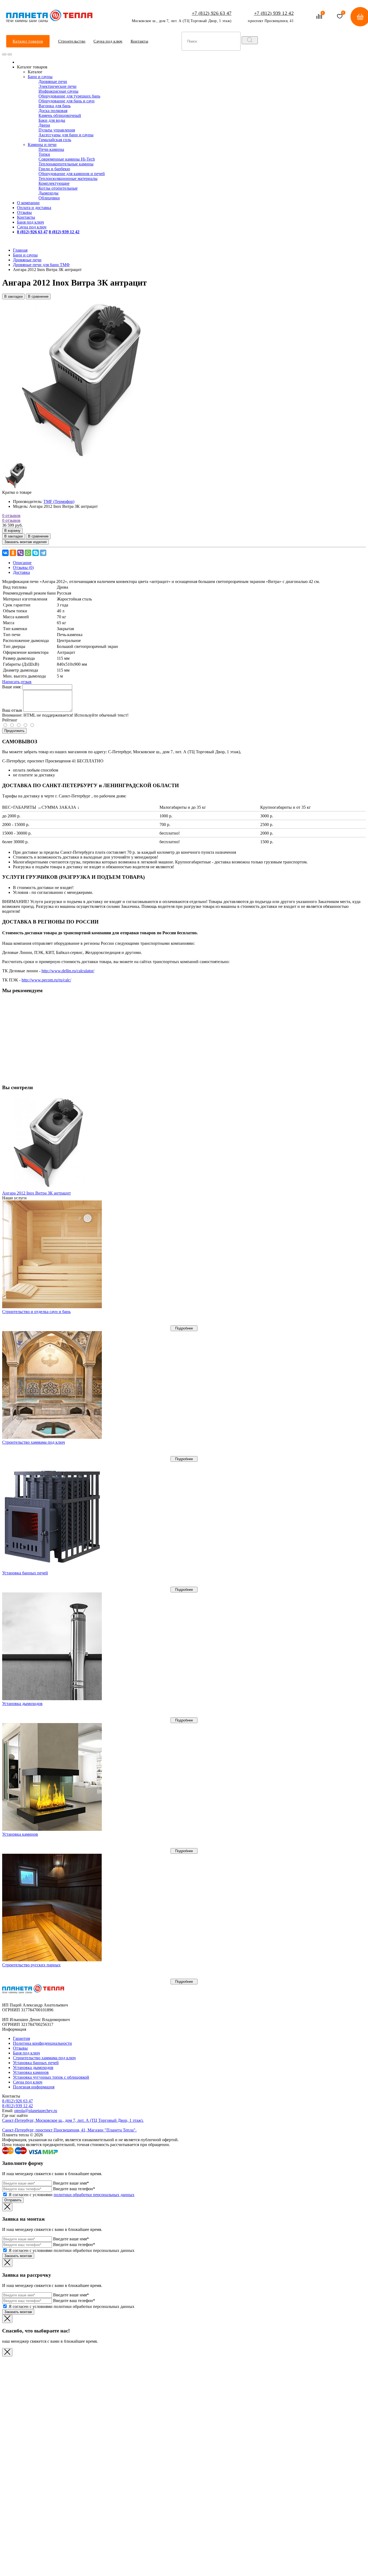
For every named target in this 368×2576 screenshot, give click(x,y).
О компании (28, 203)
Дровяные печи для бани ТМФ (41, 265)
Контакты (139, 41)
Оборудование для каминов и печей (72, 174)
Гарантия (21, 2038)
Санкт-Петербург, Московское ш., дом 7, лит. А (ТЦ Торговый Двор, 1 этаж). (73, 2120)
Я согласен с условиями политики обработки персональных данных (72, 2250)
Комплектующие (54, 183)
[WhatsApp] (28, 553)
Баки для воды (52, 120)
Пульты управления (57, 130)
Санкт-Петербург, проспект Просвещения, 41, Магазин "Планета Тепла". (69, 2130)
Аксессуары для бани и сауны (66, 135)
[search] (250, 40)
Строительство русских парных (31, 1965)
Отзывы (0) (23, 567)
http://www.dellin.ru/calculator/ (68, 971)
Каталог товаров (28, 41)
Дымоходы (48, 193)
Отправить (13, 2200)
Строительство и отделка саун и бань (36, 1312)
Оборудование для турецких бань (69, 96)
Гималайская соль (55, 140)
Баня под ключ (30, 222)
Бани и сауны (40, 77)
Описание (22, 563)
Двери (44, 125)
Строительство (72, 41)
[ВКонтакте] (5, 553)
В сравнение (38, 296)
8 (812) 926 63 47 (18, 2101)
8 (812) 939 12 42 (18, 2106)
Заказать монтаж (18, 2256)
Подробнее (184, 1328)
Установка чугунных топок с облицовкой (51, 2077)
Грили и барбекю (54, 169)
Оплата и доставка (34, 208)
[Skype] (36, 553)
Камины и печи (42, 145)
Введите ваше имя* (71, 2183)
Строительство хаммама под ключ (34, 1442)
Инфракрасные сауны (58, 91)
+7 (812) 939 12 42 (274, 13)
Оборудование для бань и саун (67, 101)
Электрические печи (58, 86)
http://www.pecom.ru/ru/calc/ (46, 980)
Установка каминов (20, 1834)
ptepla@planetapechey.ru (36, 2111)
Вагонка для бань (55, 106)
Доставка (21, 572)
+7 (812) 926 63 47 (212, 13)
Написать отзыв (17, 682)
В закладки (13, 296)
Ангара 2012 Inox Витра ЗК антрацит (37, 1193)
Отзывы (24, 212)
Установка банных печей (25, 1573)
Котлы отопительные (58, 188)
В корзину (12, 531)
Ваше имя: (12, 687)
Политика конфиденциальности (42, 2043)
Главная (20, 250)
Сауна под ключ (108, 41)
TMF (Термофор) (59, 501)
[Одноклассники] (13, 553)
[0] (319, 17)
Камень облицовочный (60, 115)
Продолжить (14, 731)
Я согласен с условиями (72, 2195)
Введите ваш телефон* (74, 2189)
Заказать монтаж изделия (25, 542)
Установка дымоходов (22, 1704)
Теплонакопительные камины (66, 164)
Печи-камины (51, 149)
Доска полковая (53, 111)
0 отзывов (11, 515)
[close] (4, 54)
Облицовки (49, 198)
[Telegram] (43, 553)
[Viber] (20, 553)
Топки (44, 154)
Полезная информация (34, 2087)
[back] (10, 54)
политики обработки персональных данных (94, 2195)
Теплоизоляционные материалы (68, 178)
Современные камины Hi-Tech (67, 159)
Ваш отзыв (12, 710)
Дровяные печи (53, 81)
